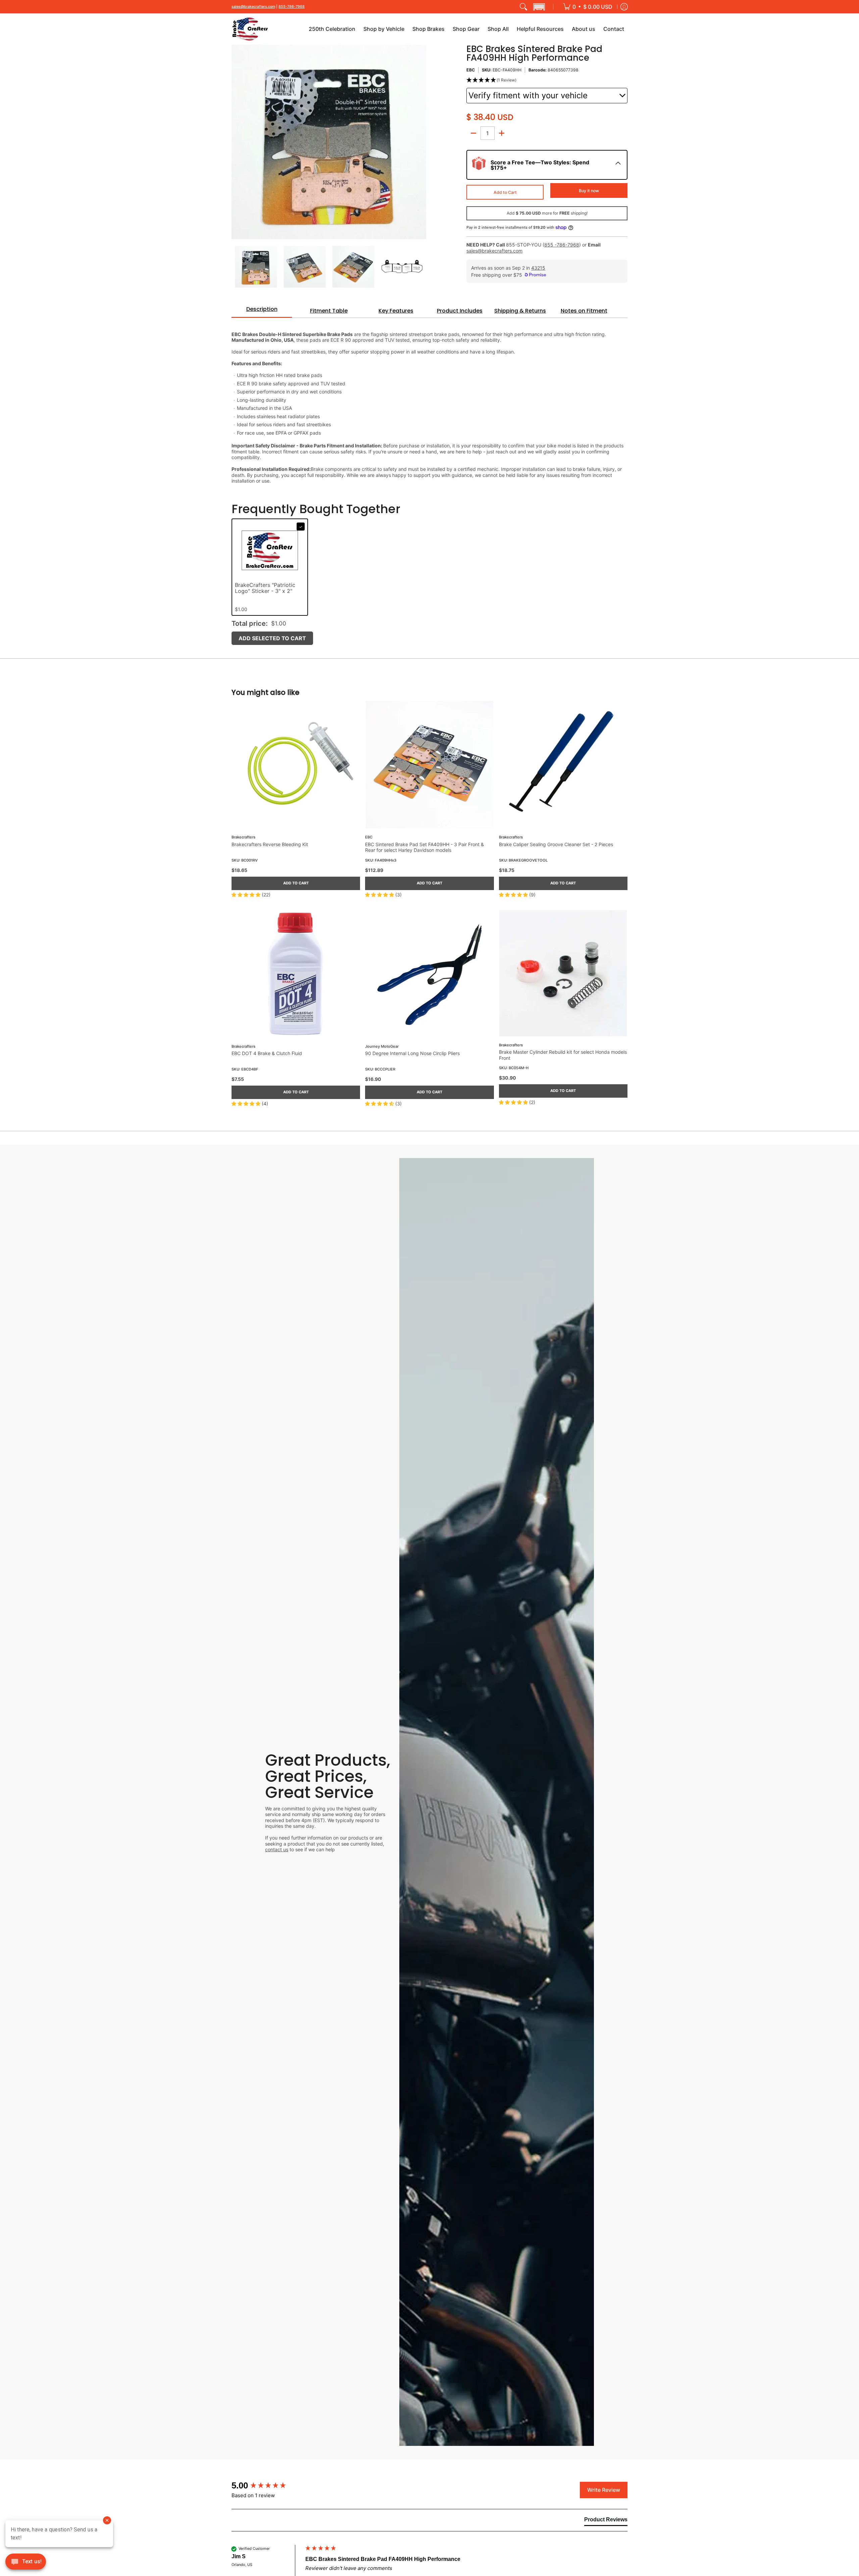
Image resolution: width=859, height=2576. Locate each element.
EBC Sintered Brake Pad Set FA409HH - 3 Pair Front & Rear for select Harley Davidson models (424, 847)
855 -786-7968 (562, 245)
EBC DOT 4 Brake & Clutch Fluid (267, 1053)
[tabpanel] (429, 404)
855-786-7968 (292, 7)
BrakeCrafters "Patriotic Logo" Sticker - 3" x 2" (265, 588)
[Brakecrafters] (250, 29)
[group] (267, 2485)
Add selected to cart (272, 638)
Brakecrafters (243, 837)
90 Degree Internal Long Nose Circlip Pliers (412, 1053)
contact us (277, 1849)
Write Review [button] (604, 2490)
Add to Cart (505, 192)
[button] (539, 7)
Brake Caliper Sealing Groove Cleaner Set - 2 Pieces (556, 844)
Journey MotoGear (382, 1047)
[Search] (523, 7)
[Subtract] (473, 133)
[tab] (262, 311)
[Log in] (624, 7)
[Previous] (236, 142)
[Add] (502, 133)
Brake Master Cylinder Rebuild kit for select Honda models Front (563, 1055)
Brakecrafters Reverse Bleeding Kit (270, 844)
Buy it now (589, 191)
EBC (471, 70)
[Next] (421, 142)
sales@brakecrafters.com (253, 7)
